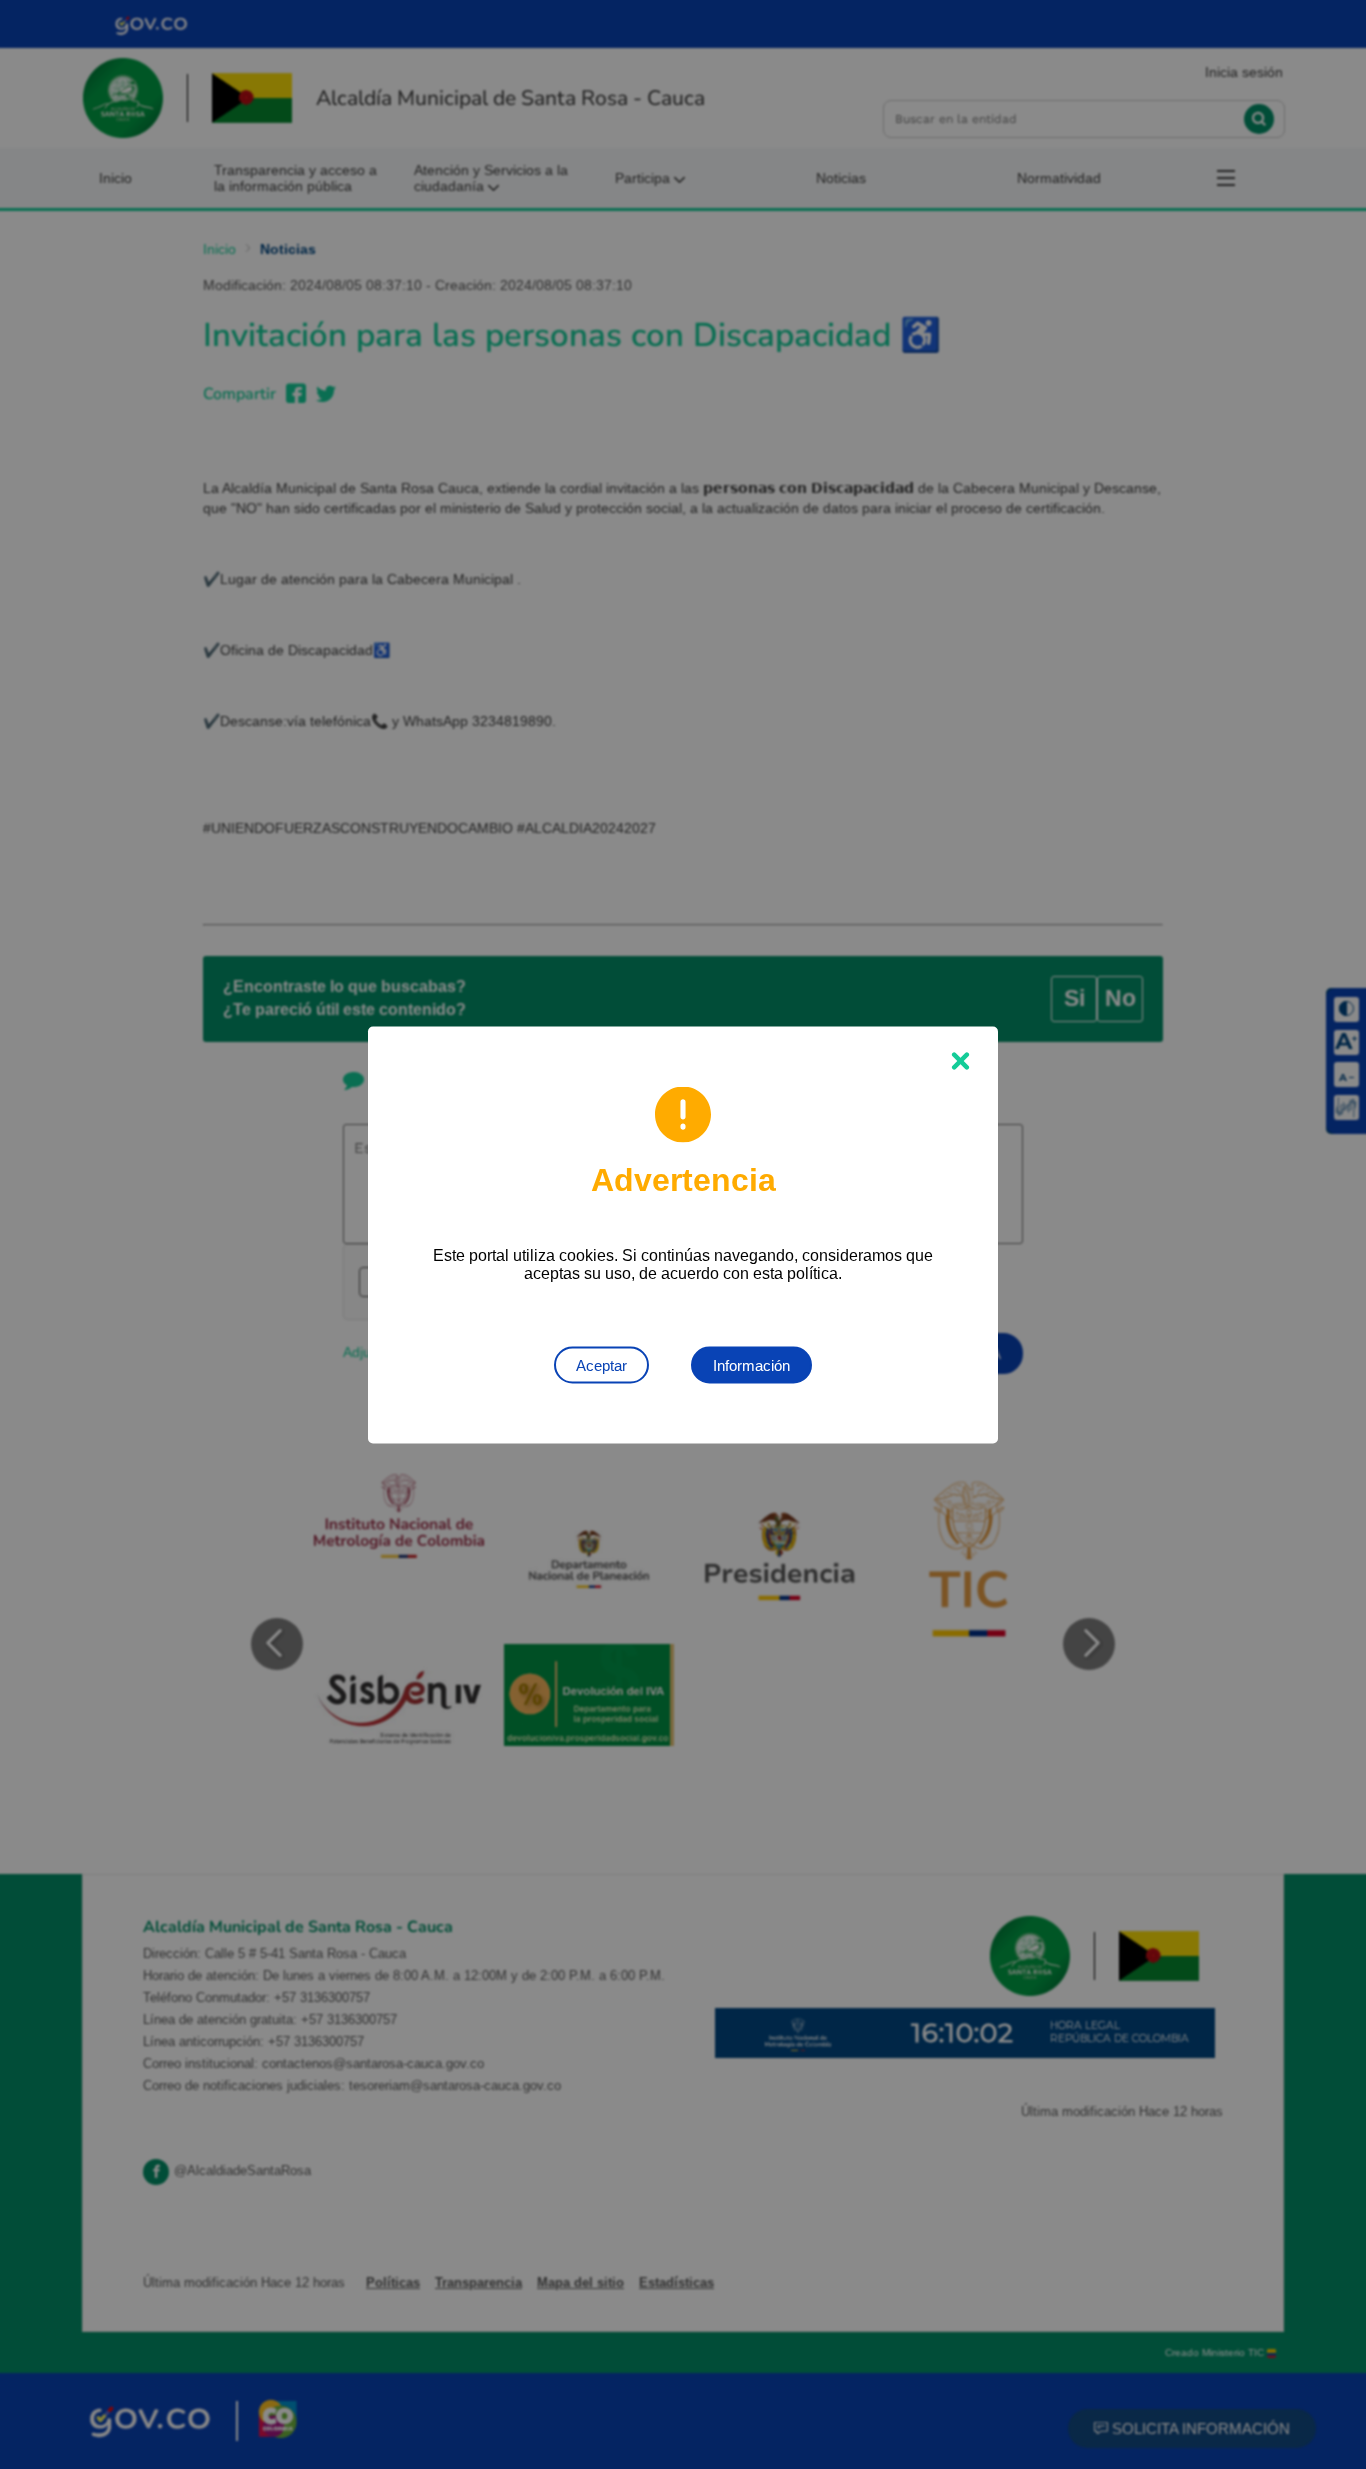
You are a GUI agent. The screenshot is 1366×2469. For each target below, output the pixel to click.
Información (751, 1364)
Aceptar (601, 1364)
